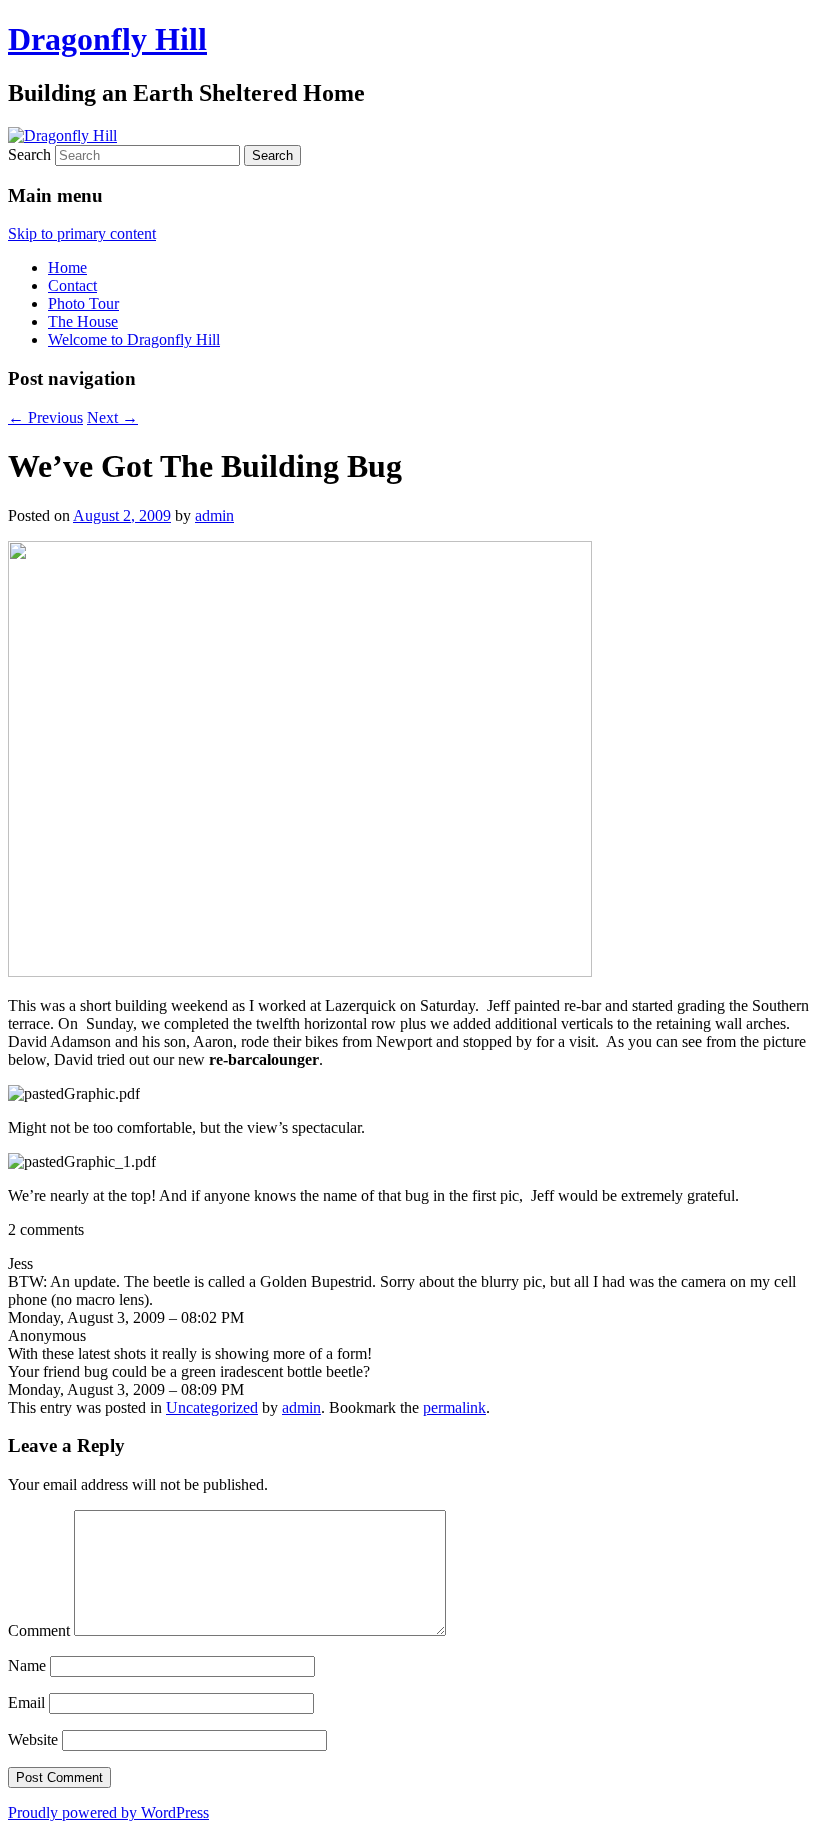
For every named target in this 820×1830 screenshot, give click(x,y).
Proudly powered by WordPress (108, 1812)
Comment (39, 1630)
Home (67, 267)
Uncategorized (212, 1407)
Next (112, 417)
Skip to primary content (82, 233)
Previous (45, 417)
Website (33, 1739)
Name (27, 1665)
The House (83, 321)
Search (29, 154)
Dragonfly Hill (107, 39)
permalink (454, 1407)
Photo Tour (83, 303)
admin (214, 515)
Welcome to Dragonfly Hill (134, 339)
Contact (72, 285)
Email (26, 1702)
